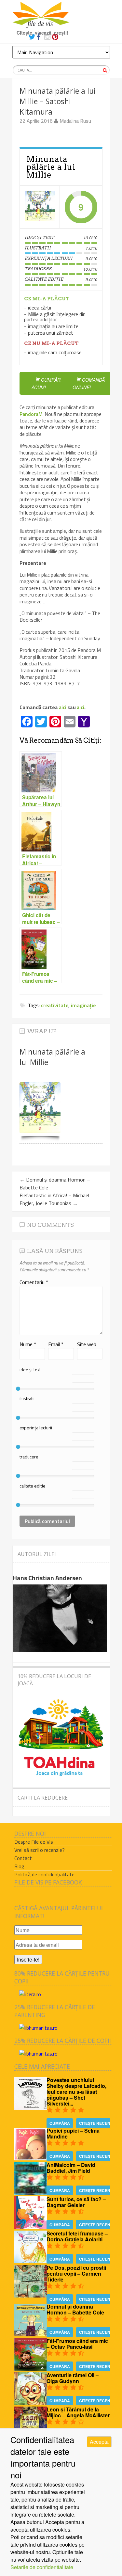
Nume (28, 1344)
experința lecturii (36, 1428)
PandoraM (31, 414)
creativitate (55, 1005)
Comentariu (34, 1282)
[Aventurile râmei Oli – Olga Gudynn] (31, 2403)
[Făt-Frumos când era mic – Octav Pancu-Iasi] (31, 2369)
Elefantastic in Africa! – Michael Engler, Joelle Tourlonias (54, 1199)
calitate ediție (33, 1486)
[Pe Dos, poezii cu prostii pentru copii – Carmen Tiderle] (31, 2295)
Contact (23, 1858)
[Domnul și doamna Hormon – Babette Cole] (31, 2334)
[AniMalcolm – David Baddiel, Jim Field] (31, 2193)
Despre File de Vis (34, 1842)
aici (63, 707)
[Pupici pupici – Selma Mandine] (31, 2158)
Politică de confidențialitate (44, 1874)
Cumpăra (60, 2123)
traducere (29, 1457)
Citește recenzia (98, 2123)
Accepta (99, 2442)
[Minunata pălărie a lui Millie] (40, 207)
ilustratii (27, 1399)
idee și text (30, 1369)
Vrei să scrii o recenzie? (40, 1850)
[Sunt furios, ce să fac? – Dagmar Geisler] (31, 2227)
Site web (87, 1344)
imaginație (83, 1005)
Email (56, 1344)
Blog (19, 1866)
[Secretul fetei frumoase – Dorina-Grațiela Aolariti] (31, 2261)
